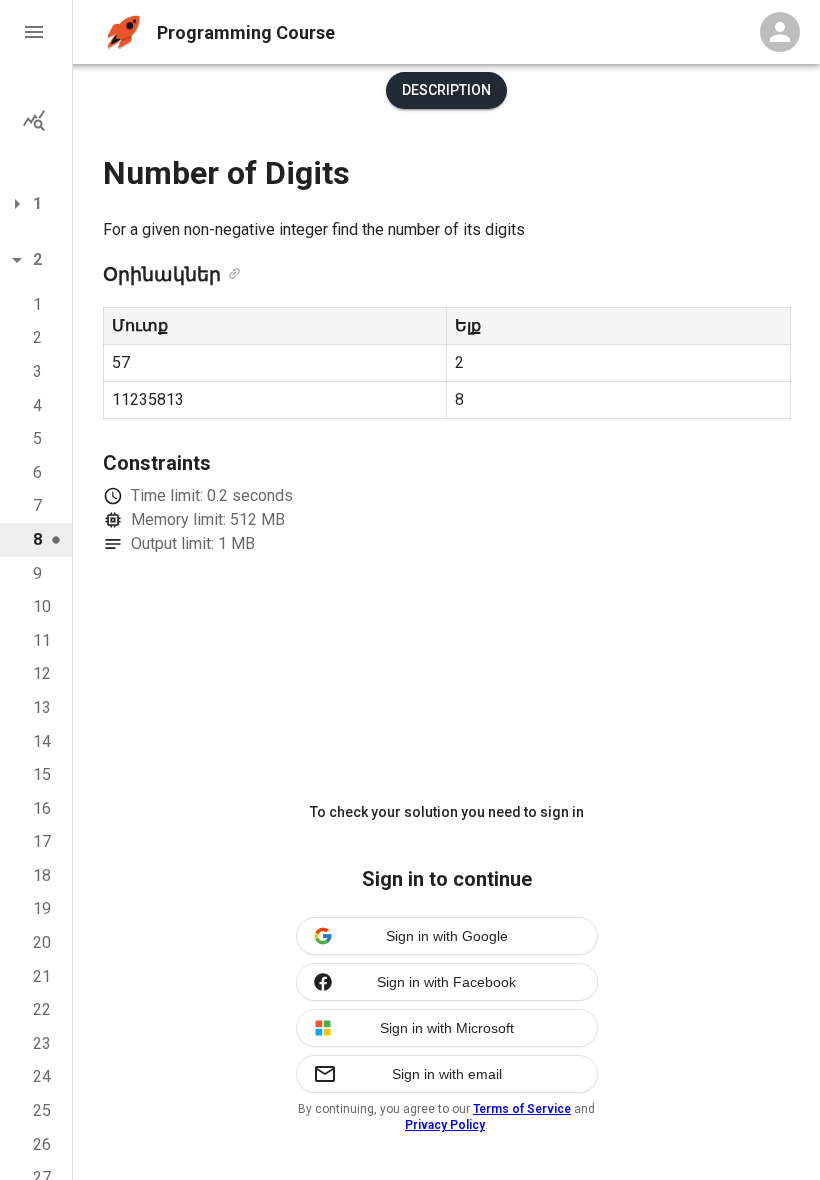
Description (446, 90)
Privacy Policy (445, 1125)
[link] (234, 275)
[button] (36, 32)
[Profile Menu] (780, 32)
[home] (123, 32)
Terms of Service (522, 1109)
